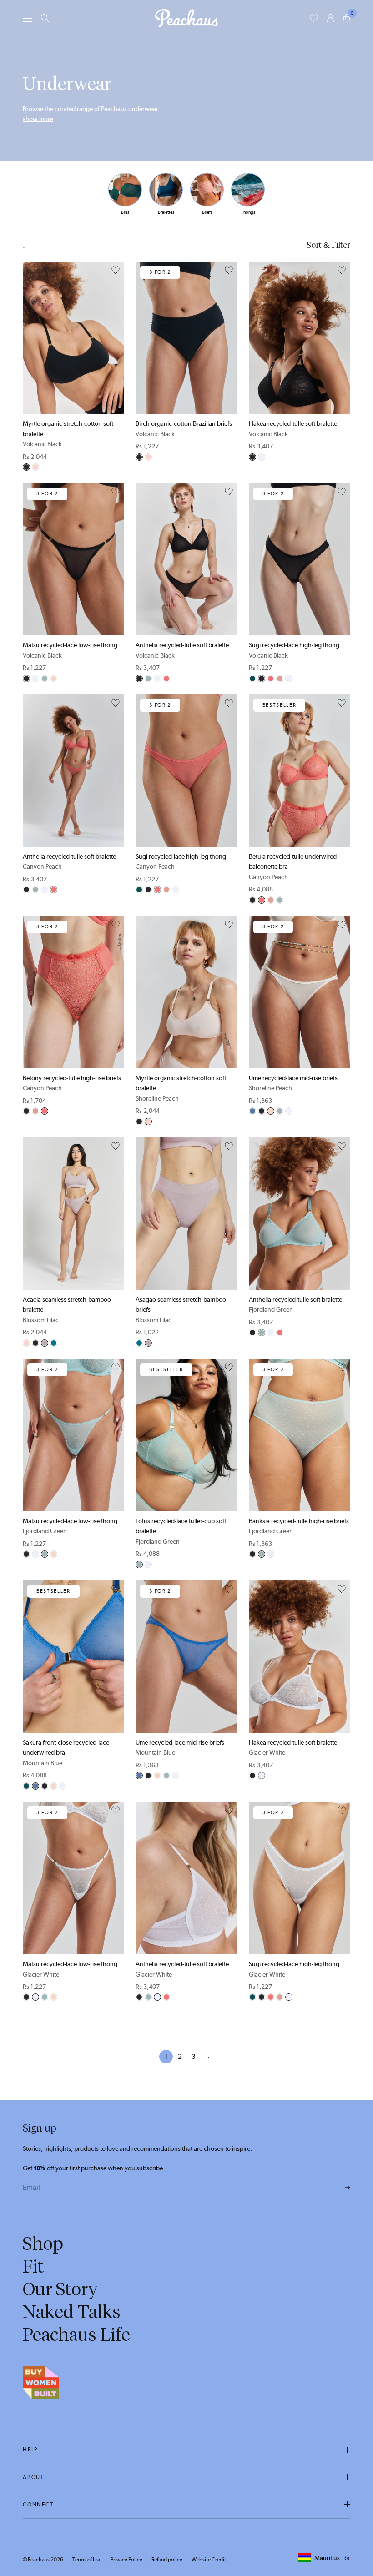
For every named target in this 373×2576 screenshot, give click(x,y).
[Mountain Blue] (252, 1111)
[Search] (45, 18)
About (33, 2477)
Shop (43, 2244)
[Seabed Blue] (54, 1343)
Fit (33, 2266)
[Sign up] (348, 2188)
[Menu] (27, 18)
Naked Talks (72, 2312)
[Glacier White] (262, 457)
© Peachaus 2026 (43, 2560)
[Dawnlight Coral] (280, 679)
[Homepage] (186, 18)
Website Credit (209, 2560)
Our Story (60, 2289)
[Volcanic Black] (26, 467)
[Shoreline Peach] (35, 467)
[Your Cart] (347, 18)
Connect (38, 2505)
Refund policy (167, 2560)
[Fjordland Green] (45, 679)
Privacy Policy (126, 2560)
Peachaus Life (76, 2334)
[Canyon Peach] (166, 679)
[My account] (330, 18)
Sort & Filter (328, 245)
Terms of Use (87, 2560)
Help (30, 2450)
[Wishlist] (314, 18)
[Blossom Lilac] (45, 1343)
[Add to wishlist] (116, 271)
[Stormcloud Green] (252, 679)
